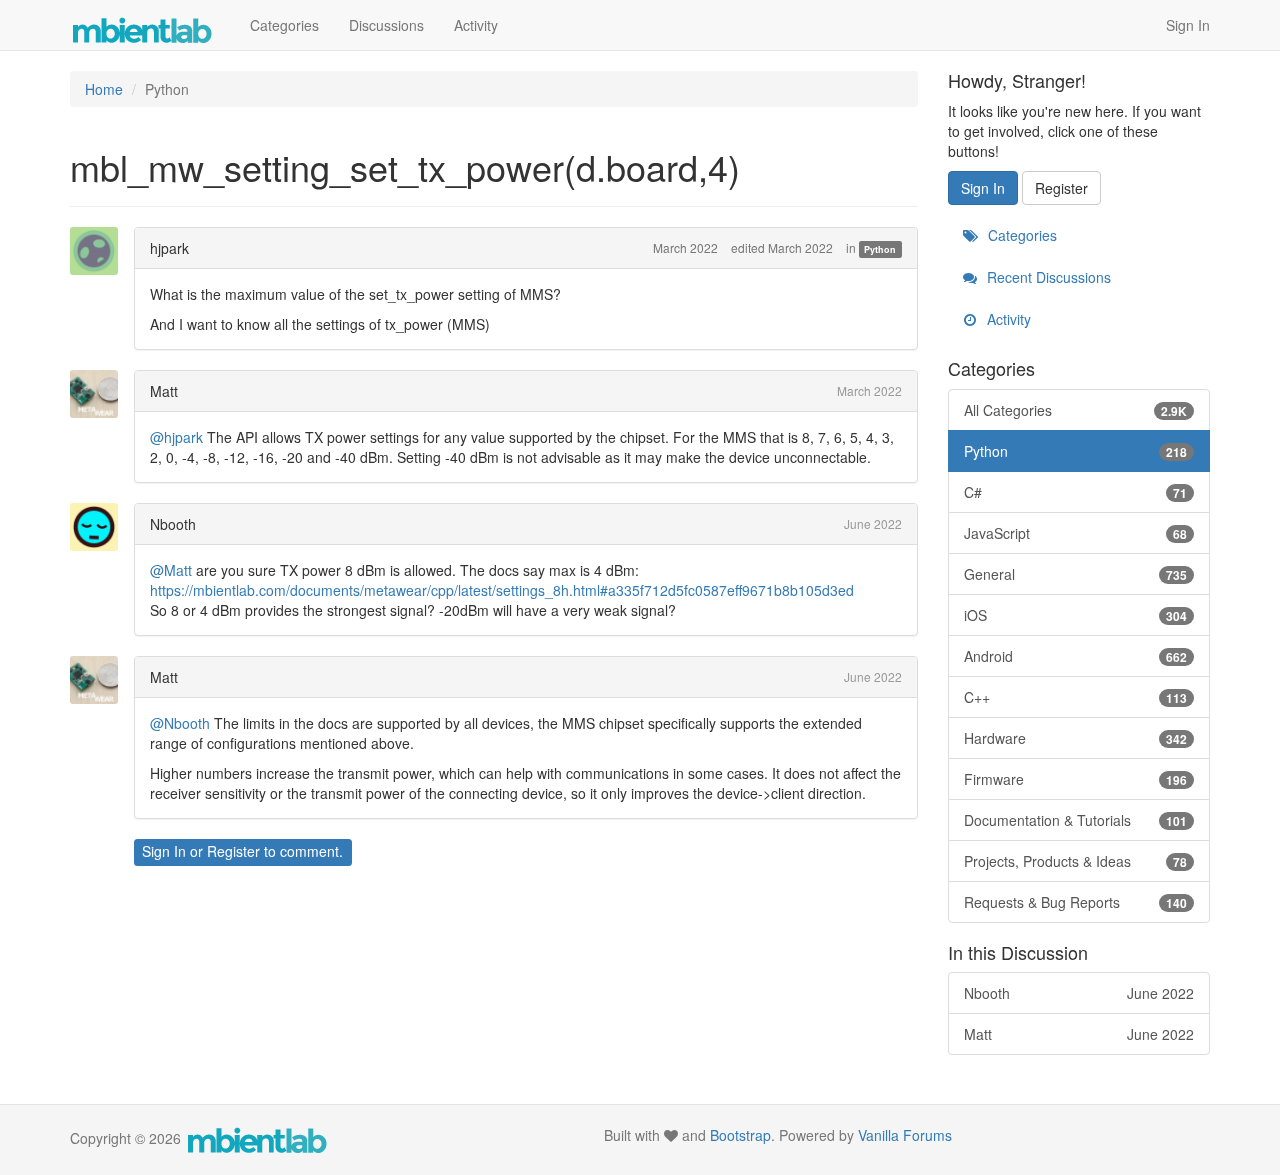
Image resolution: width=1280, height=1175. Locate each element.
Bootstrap (740, 1135)
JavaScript (1076, 533)
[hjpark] (100, 251)
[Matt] (100, 394)
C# (1076, 492)
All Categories (1076, 410)
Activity (476, 25)
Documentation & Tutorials (1076, 820)
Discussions (386, 25)
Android (1076, 656)
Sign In (1188, 25)
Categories (284, 25)
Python (880, 249)
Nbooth (173, 524)
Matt (164, 391)
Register (233, 851)
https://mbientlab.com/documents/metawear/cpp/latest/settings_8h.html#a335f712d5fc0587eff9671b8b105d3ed (502, 590)
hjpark (169, 248)
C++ (1076, 697)
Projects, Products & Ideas (1076, 861)
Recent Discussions (1047, 277)
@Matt (171, 570)
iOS (1076, 615)
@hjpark (176, 437)
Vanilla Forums (905, 1135)
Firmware (1076, 779)
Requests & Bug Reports (1076, 902)
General (1076, 574)
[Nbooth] (100, 527)
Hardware (1076, 738)
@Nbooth (180, 723)
